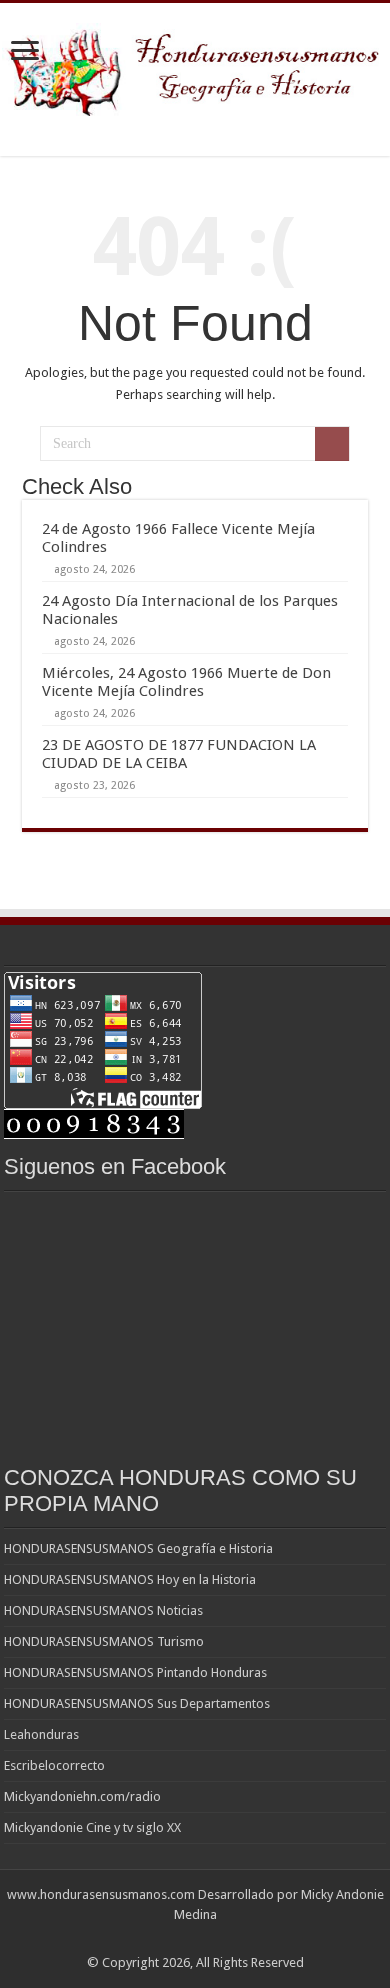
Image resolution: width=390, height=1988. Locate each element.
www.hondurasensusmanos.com (101, 1894)
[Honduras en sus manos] (195, 66)
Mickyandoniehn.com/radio (82, 1796)
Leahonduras (41, 1734)
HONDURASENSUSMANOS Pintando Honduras (135, 1672)
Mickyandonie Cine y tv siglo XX (92, 1827)
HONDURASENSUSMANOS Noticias (103, 1610)
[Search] (332, 444)
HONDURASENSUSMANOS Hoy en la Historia (130, 1579)
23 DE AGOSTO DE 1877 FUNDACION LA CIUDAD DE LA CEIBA (179, 754)
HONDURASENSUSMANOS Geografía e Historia (138, 1548)
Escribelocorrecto (54, 1765)
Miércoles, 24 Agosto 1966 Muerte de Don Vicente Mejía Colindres (186, 682)
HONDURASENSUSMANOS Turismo (104, 1641)
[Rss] (195, 1939)
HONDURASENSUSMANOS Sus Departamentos (137, 1703)
